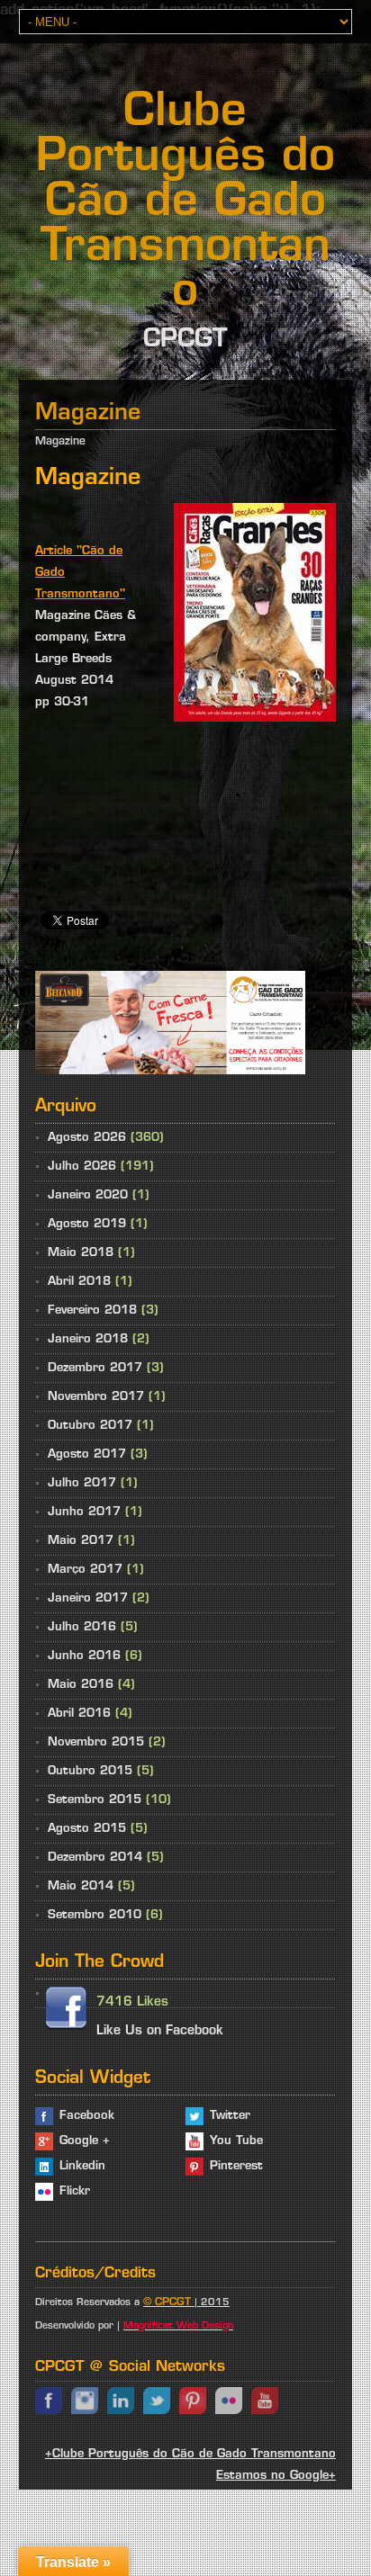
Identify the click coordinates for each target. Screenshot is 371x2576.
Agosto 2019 (87, 1224)
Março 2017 (85, 1570)
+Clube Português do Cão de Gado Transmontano (190, 2454)
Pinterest (236, 2166)
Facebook (87, 2116)
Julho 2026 (82, 1167)
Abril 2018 (79, 1282)
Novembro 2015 (96, 1742)
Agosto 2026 (87, 1138)
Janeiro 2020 (88, 1195)
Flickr (75, 2191)
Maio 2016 (81, 1685)
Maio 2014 (81, 1886)
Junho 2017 (84, 1512)
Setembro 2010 (95, 1915)
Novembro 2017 (96, 1397)
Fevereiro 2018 (92, 1310)
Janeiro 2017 (88, 1598)
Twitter (230, 2116)
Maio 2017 (81, 1541)
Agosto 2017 (87, 1454)
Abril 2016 (79, 1714)
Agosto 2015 (87, 1829)
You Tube (236, 2141)
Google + (85, 2141)
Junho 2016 (84, 1656)
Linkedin (82, 2166)
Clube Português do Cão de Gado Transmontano (185, 204)
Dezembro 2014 (95, 1858)
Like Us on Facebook (160, 2031)
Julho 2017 (82, 1483)
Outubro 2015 (90, 1771)
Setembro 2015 (95, 1800)
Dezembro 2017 (95, 1368)
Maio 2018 (81, 1253)
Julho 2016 (82, 1627)
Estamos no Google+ (276, 2476)
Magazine (60, 442)
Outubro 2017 (90, 1426)
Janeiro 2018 (88, 1339)
